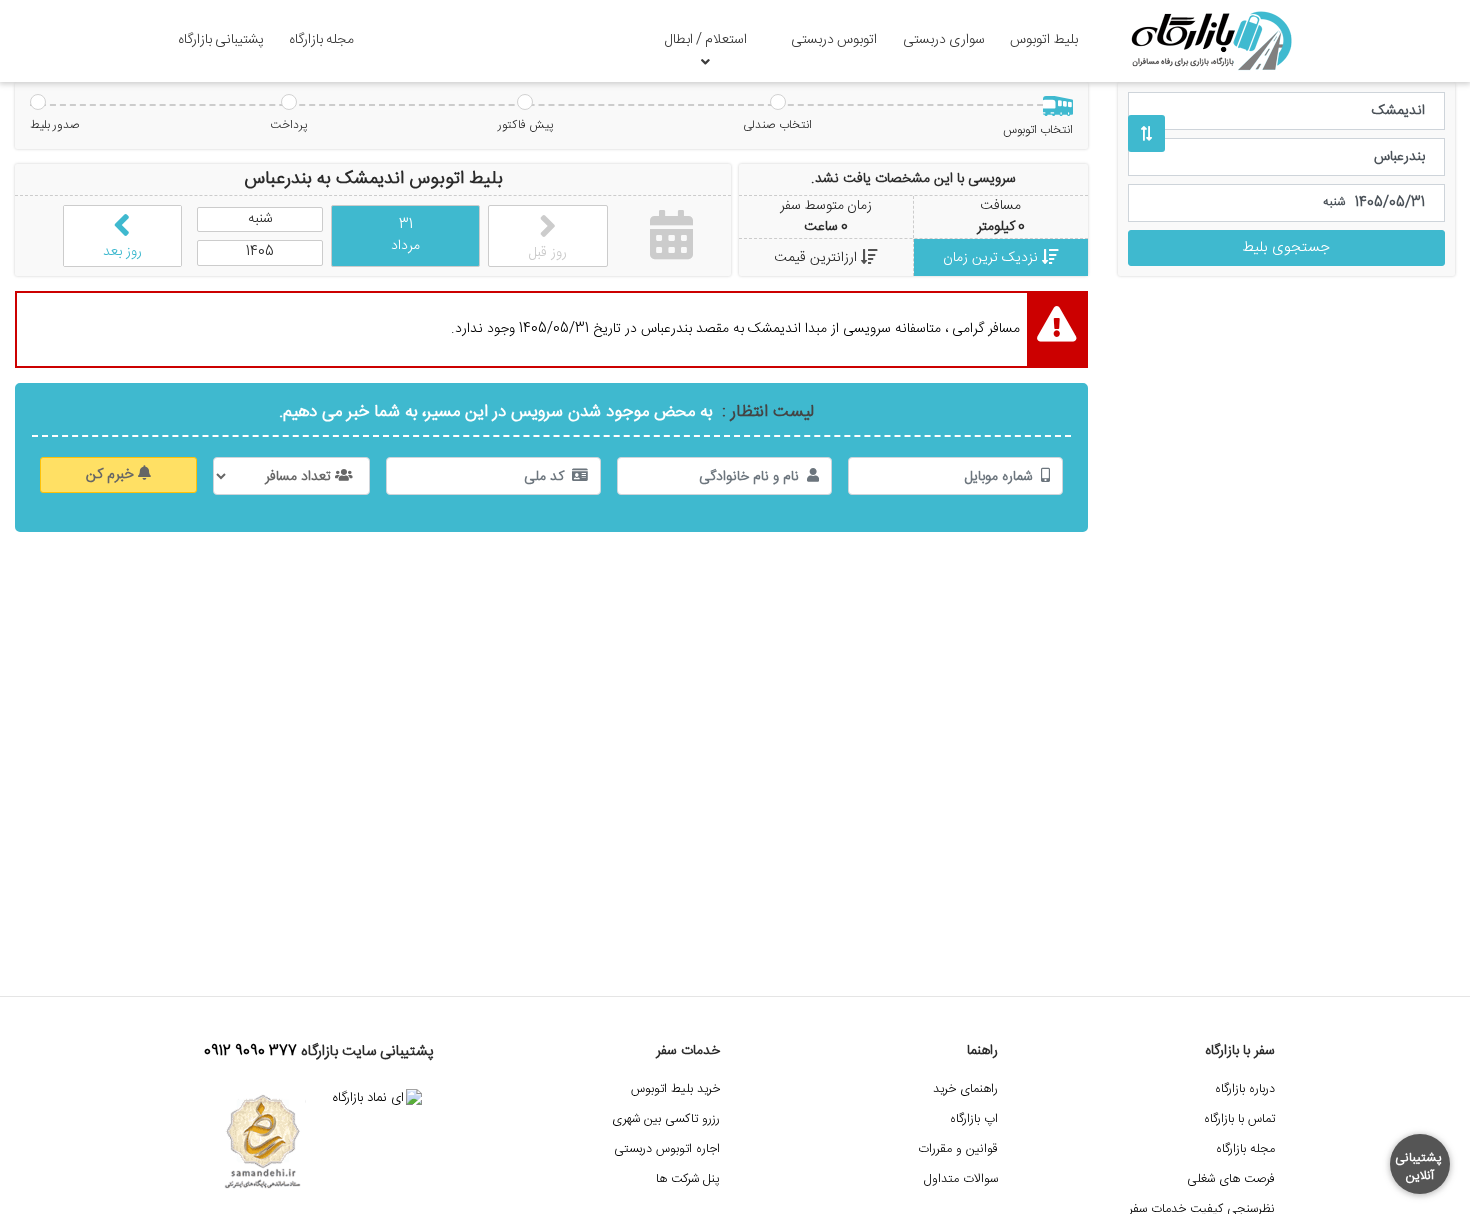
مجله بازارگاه (321, 40)
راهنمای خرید (965, 1089)
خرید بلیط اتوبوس (675, 1089)
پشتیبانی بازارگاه (221, 40)
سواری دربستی (944, 40)
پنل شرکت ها (688, 1179)
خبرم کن (112, 475)
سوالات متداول (961, 1179)
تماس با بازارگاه (1239, 1119)
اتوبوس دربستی (834, 40)
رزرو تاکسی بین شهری (666, 1119)
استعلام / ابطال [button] (706, 40)
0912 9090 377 (250, 1052)
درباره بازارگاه (1245, 1089)
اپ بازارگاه (974, 1119)
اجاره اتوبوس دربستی (667, 1149)
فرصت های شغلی (1231, 1179)
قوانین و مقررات (958, 1149)
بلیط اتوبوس (1044, 40)
